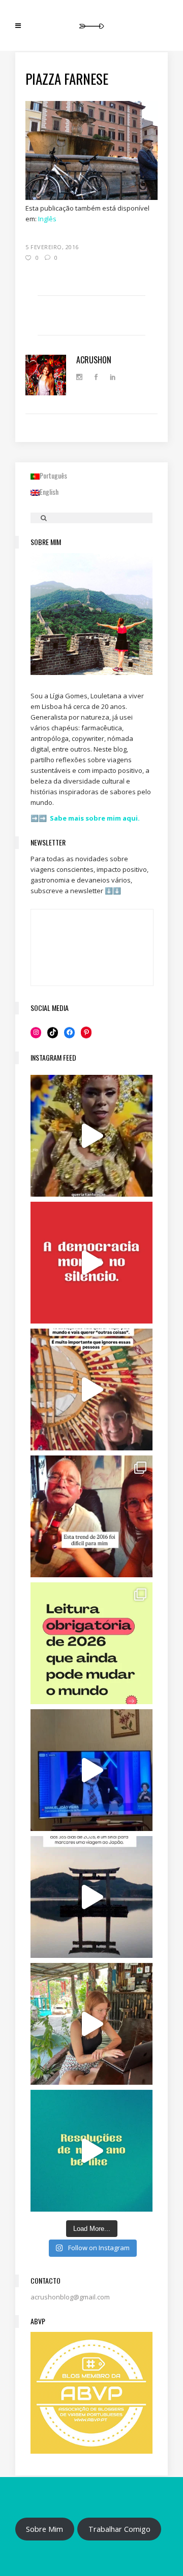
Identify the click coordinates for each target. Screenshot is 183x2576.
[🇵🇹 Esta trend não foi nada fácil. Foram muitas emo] (91, 1516)
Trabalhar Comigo (119, 2529)
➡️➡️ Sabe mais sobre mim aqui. (85, 818)
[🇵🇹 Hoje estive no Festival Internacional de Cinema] (91, 1643)
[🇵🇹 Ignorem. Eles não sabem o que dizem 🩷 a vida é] (91, 1389)
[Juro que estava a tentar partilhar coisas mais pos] (91, 1263)
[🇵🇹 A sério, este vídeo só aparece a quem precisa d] (91, 1897)
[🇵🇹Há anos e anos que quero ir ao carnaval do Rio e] (91, 1136)
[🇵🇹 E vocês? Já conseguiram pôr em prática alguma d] (91, 2151)
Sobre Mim (44, 2529)
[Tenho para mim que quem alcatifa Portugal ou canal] (91, 1770)
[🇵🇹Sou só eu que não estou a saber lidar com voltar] (91, 2024)
